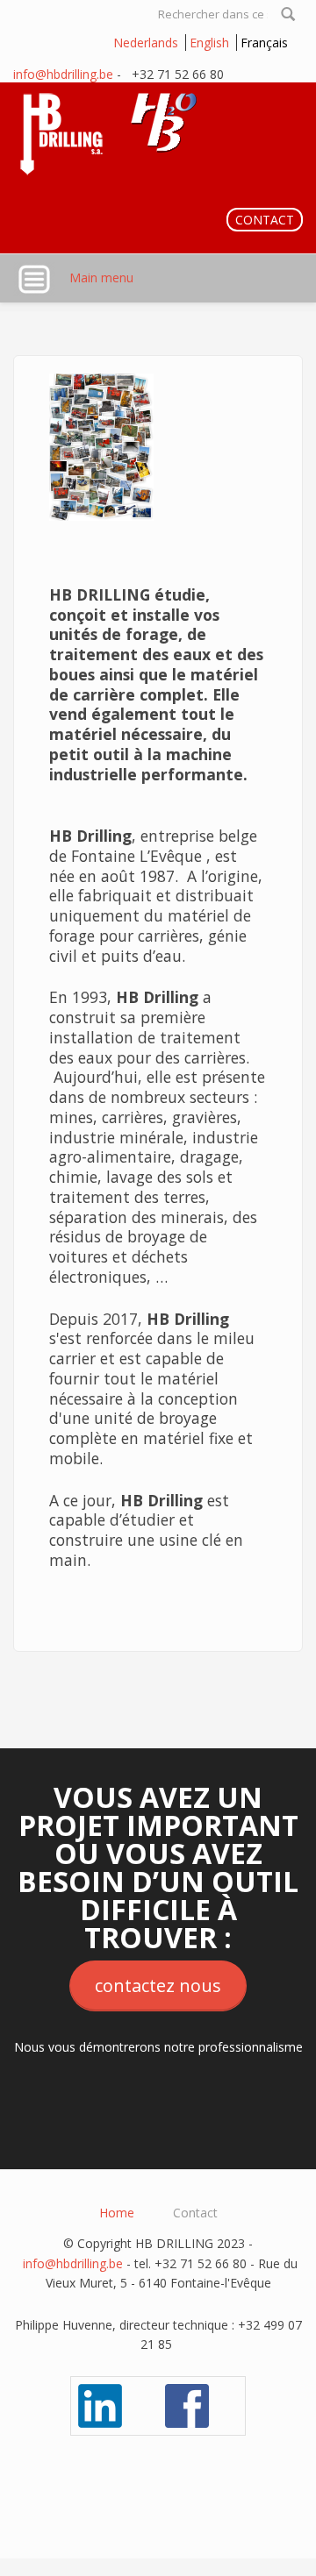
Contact (195, 2213)
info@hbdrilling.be (63, 74)
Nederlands (146, 43)
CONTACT (265, 220)
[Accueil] (116, 131)
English (209, 43)
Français (264, 43)
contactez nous (158, 1985)
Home (117, 2213)
